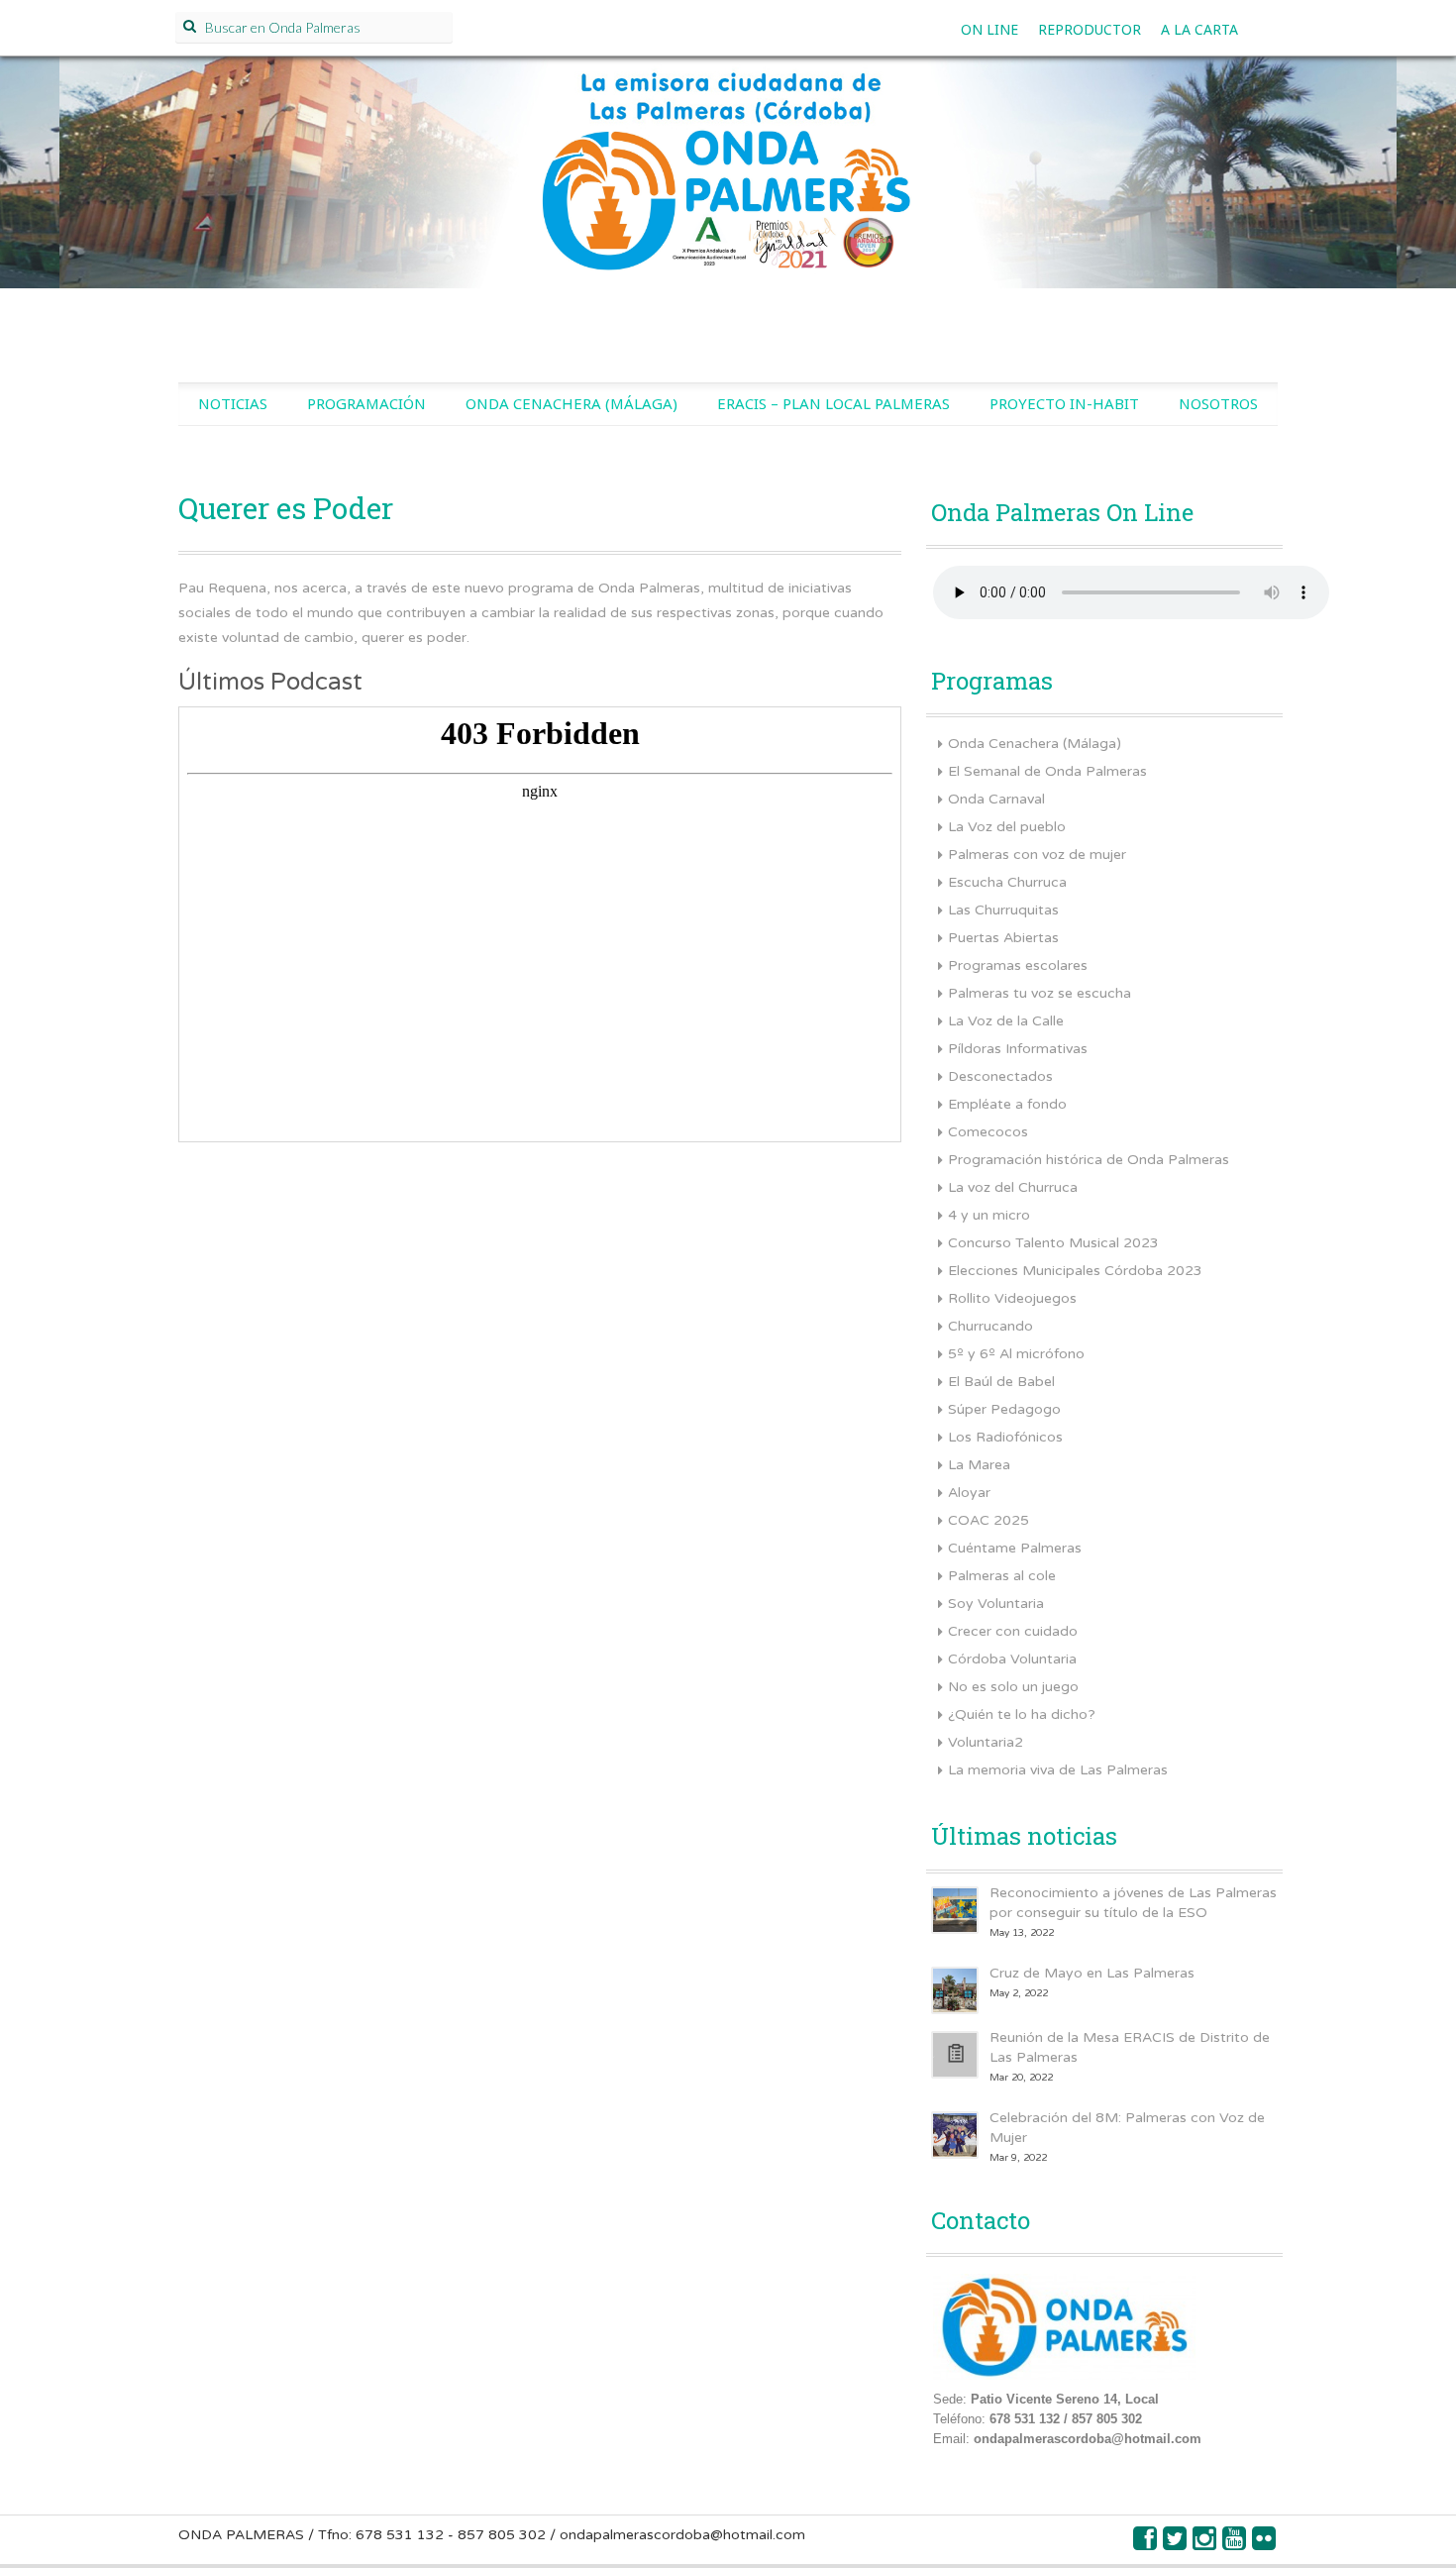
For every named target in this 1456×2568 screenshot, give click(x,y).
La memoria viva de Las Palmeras (1058, 1770)
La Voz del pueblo (1007, 827)
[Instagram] (1205, 2544)
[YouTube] (1235, 2544)
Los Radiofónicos (1005, 1437)
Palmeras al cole (1002, 1576)
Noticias (233, 403)
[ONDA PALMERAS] (728, 194)
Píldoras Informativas (1018, 1049)
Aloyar (969, 1493)
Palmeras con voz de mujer (1037, 855)
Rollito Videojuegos (1012, 1298)
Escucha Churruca (1007, 882)
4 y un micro (989, 1215)
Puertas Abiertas (1003, 938)
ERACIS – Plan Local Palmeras (833, 403)
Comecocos (988, 1132)
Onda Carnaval (996, 799)
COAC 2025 (988, 1520)
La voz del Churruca (1013, 1187)
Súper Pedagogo (1004, 1409)
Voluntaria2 (986, 1742)
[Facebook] (1146, 2544)
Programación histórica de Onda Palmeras (1089, 1160)
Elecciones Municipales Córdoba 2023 (1075, 1271)
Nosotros (1218, 403)
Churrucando (990, 1326)
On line (989, 29)
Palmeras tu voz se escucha (1040, 993)
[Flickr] (1265, 2544)
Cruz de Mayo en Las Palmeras (1092, 1973)
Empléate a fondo (1007, 1104)
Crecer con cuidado (1013, 1631)
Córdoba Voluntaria (1012, 1659)
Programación (366, 403)
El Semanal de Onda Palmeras (1047, 771)
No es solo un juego (1013, 1687)
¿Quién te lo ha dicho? (1022, 1714)
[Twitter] (1176, 2544)
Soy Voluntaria (996, 1604)
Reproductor (1090, 29)
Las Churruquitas (1003, 910)
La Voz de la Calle (1006, 1021)
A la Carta (1199, 29)
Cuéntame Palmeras (1015, 1548)
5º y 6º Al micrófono (1016, 1354)
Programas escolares (1018, 965)
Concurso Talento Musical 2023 (1053, 1243)
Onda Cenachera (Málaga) (572, 403)
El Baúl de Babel (1001, 1382)
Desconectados (1000, 1076)
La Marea (979, 1465)
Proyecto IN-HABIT (1064, 403)
